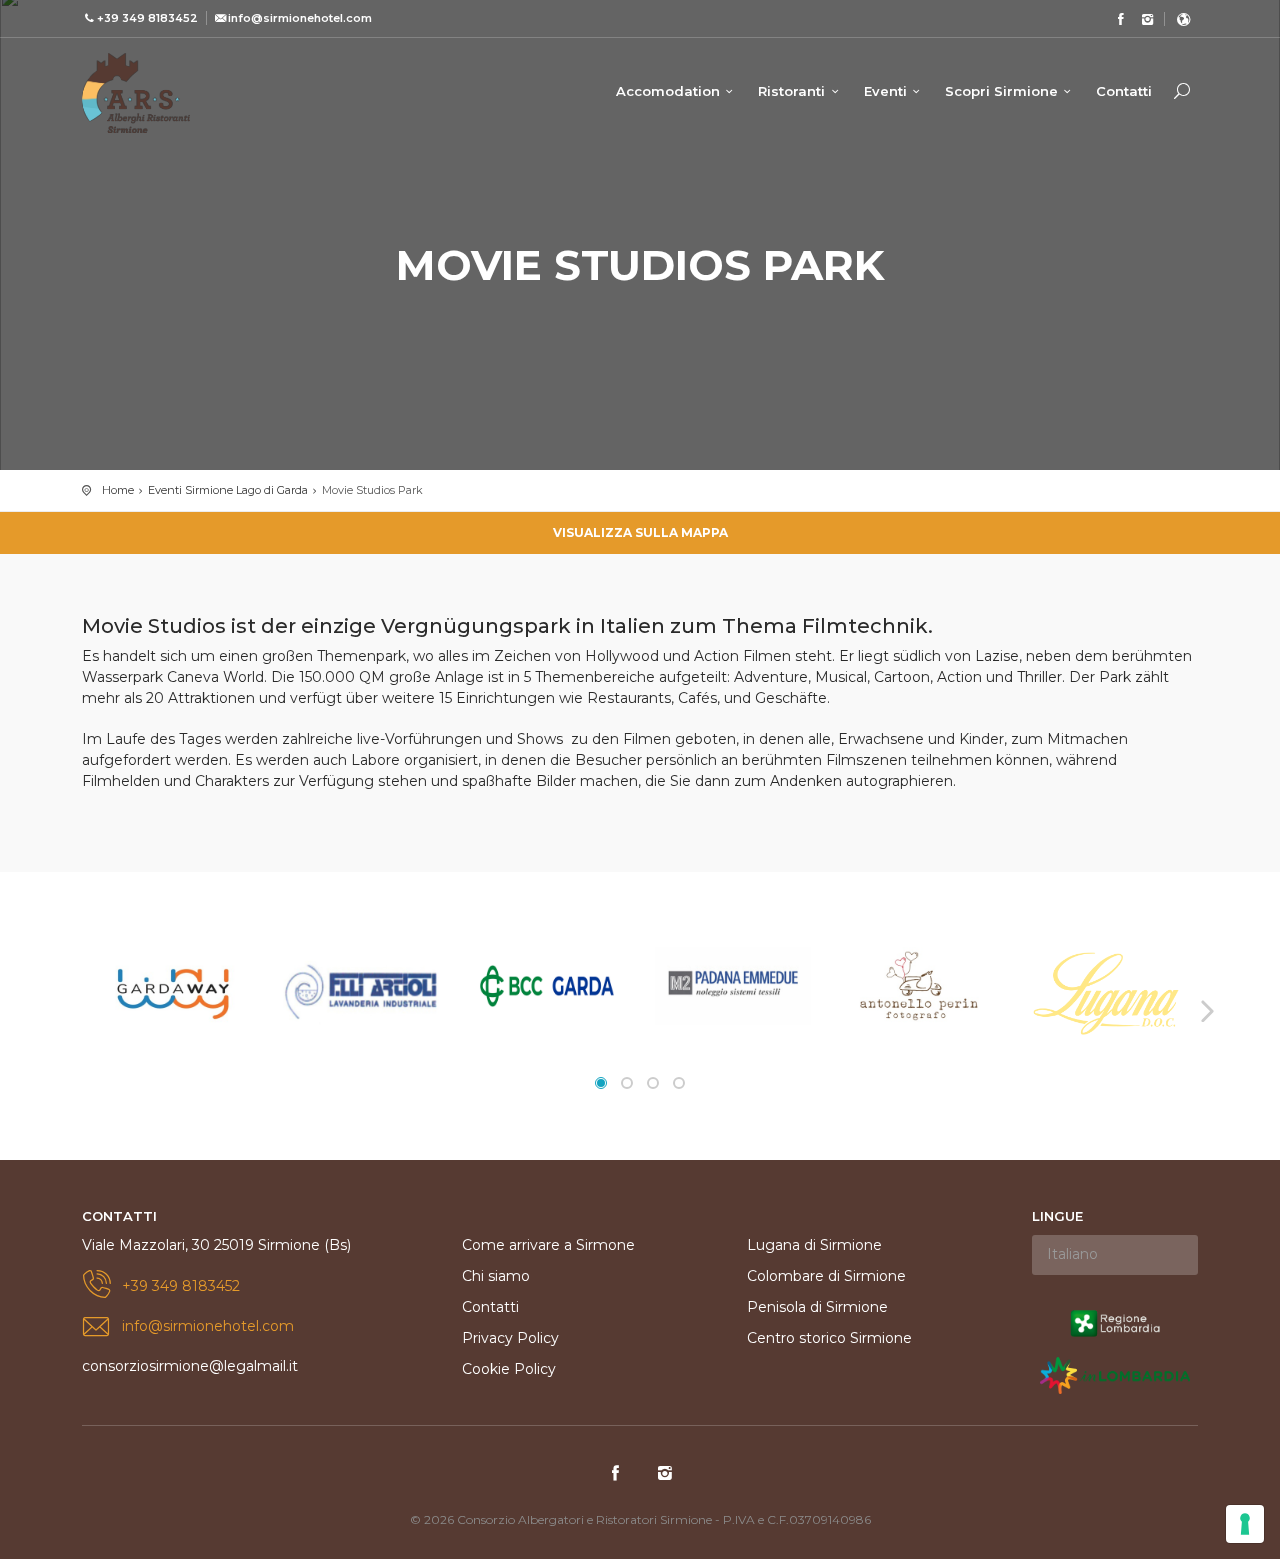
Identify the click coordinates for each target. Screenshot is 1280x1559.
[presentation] (75, 1010)
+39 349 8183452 (181, 1286)
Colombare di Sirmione (826, 1276)
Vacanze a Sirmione (136, 93)
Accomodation (668, 91)
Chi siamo (496, 1276)
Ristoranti (791, 91)
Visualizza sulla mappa (640, 532)
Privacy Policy (510, 1338)
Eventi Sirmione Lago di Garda (228, 490)
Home (118, 490)
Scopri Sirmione (1001, 91)
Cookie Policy (509, 1369)
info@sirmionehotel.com (208, 1326)
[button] (601, 1083)
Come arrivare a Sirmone (548, 1245)
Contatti (1124, 91)
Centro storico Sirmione (829, 1338)
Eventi (885, 91)
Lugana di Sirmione (814, 1245)
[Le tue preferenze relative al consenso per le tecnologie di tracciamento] (1245, 1524)
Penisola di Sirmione (817, 1307)
